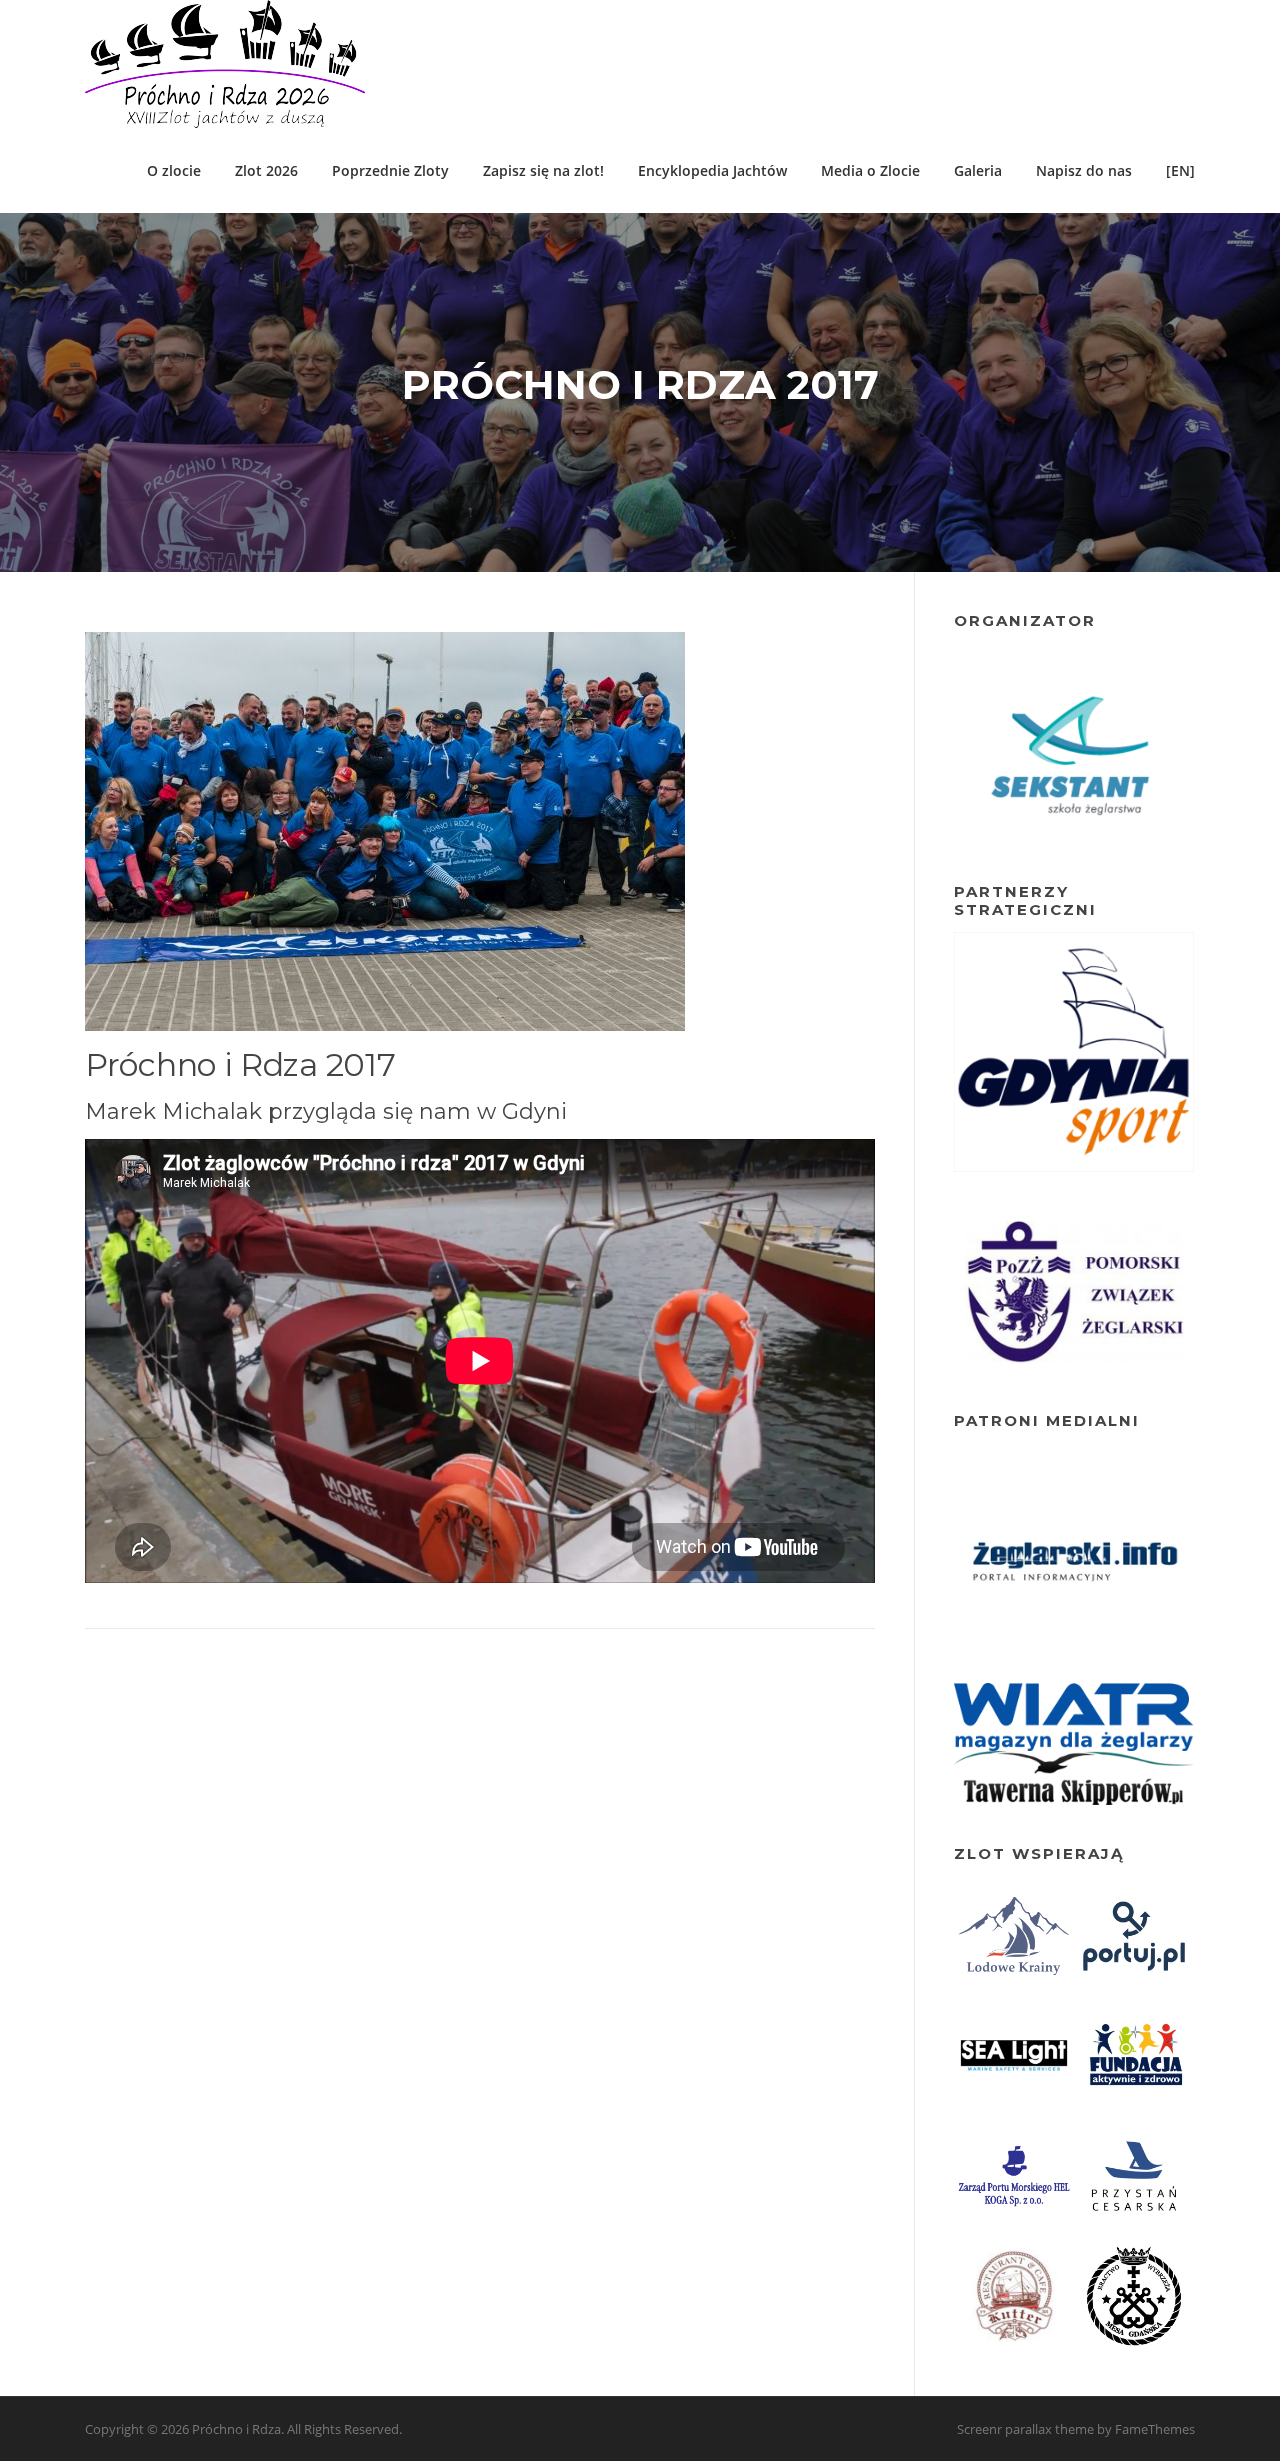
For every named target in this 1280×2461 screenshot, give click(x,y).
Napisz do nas (1084, 170)
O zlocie (174, 170)
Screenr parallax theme (1025, 2429)
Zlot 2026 (266, 170)
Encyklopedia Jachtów (712, 170)
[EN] (1180, 170)
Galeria (978, 170)
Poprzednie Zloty (390, 170)
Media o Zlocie (870, 170)
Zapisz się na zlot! (543, 170)
